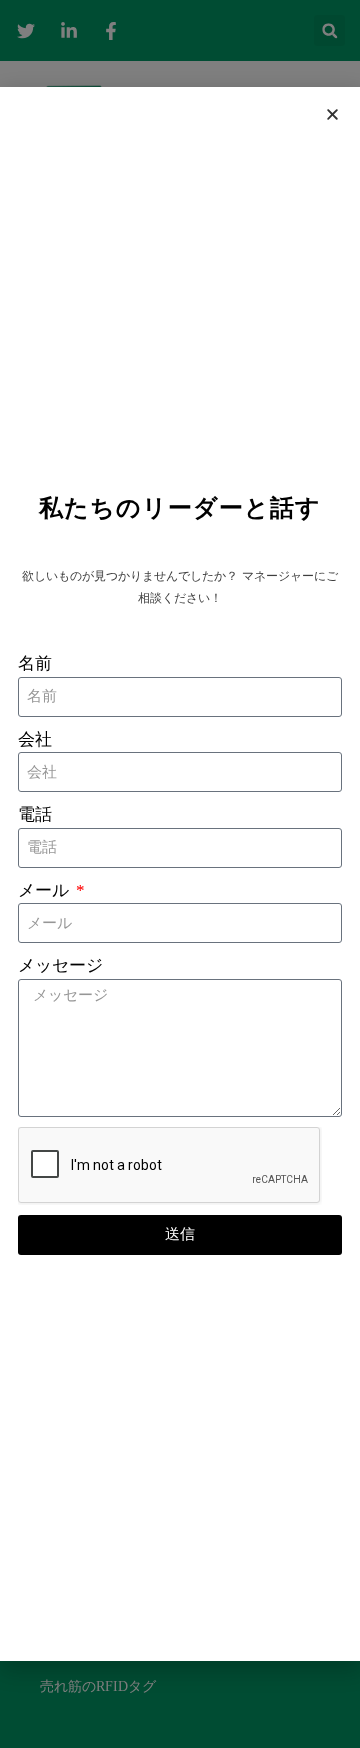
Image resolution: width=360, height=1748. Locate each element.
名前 (35, 663)
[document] (180, 874)
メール (45, 890)
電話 (35, 814)
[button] (332, 114)
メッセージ (60, 965)
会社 (35, 739)
